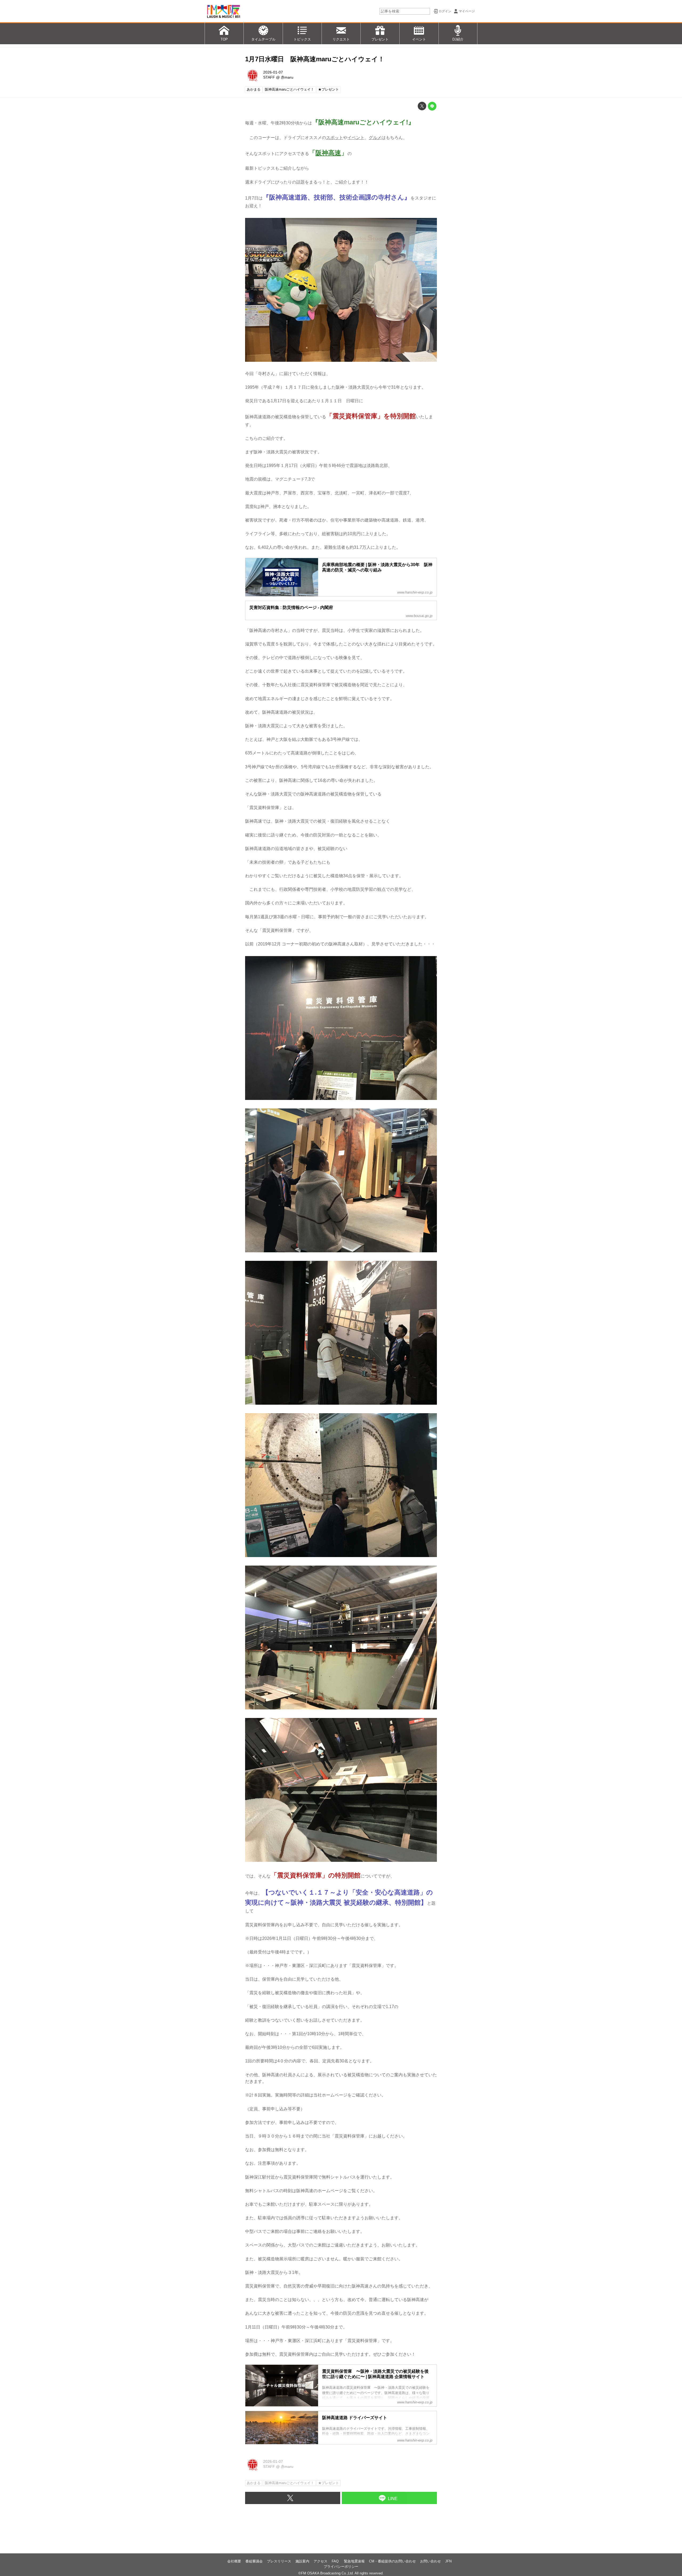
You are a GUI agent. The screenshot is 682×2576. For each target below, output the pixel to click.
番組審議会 (254, 2561)
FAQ (336, 2561)
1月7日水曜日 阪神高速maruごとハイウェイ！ (315, 59)
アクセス (320, 2561)
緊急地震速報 (354, 2561)
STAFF (269, 77)
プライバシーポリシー (341, 2567)
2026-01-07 (273, 72)
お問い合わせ (431, 2561)
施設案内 (302, 2561)
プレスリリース (279, 2561)
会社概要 (234, 2561)
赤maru (287, 77)
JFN (448, 2561)
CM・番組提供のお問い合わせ (392, 2561)
